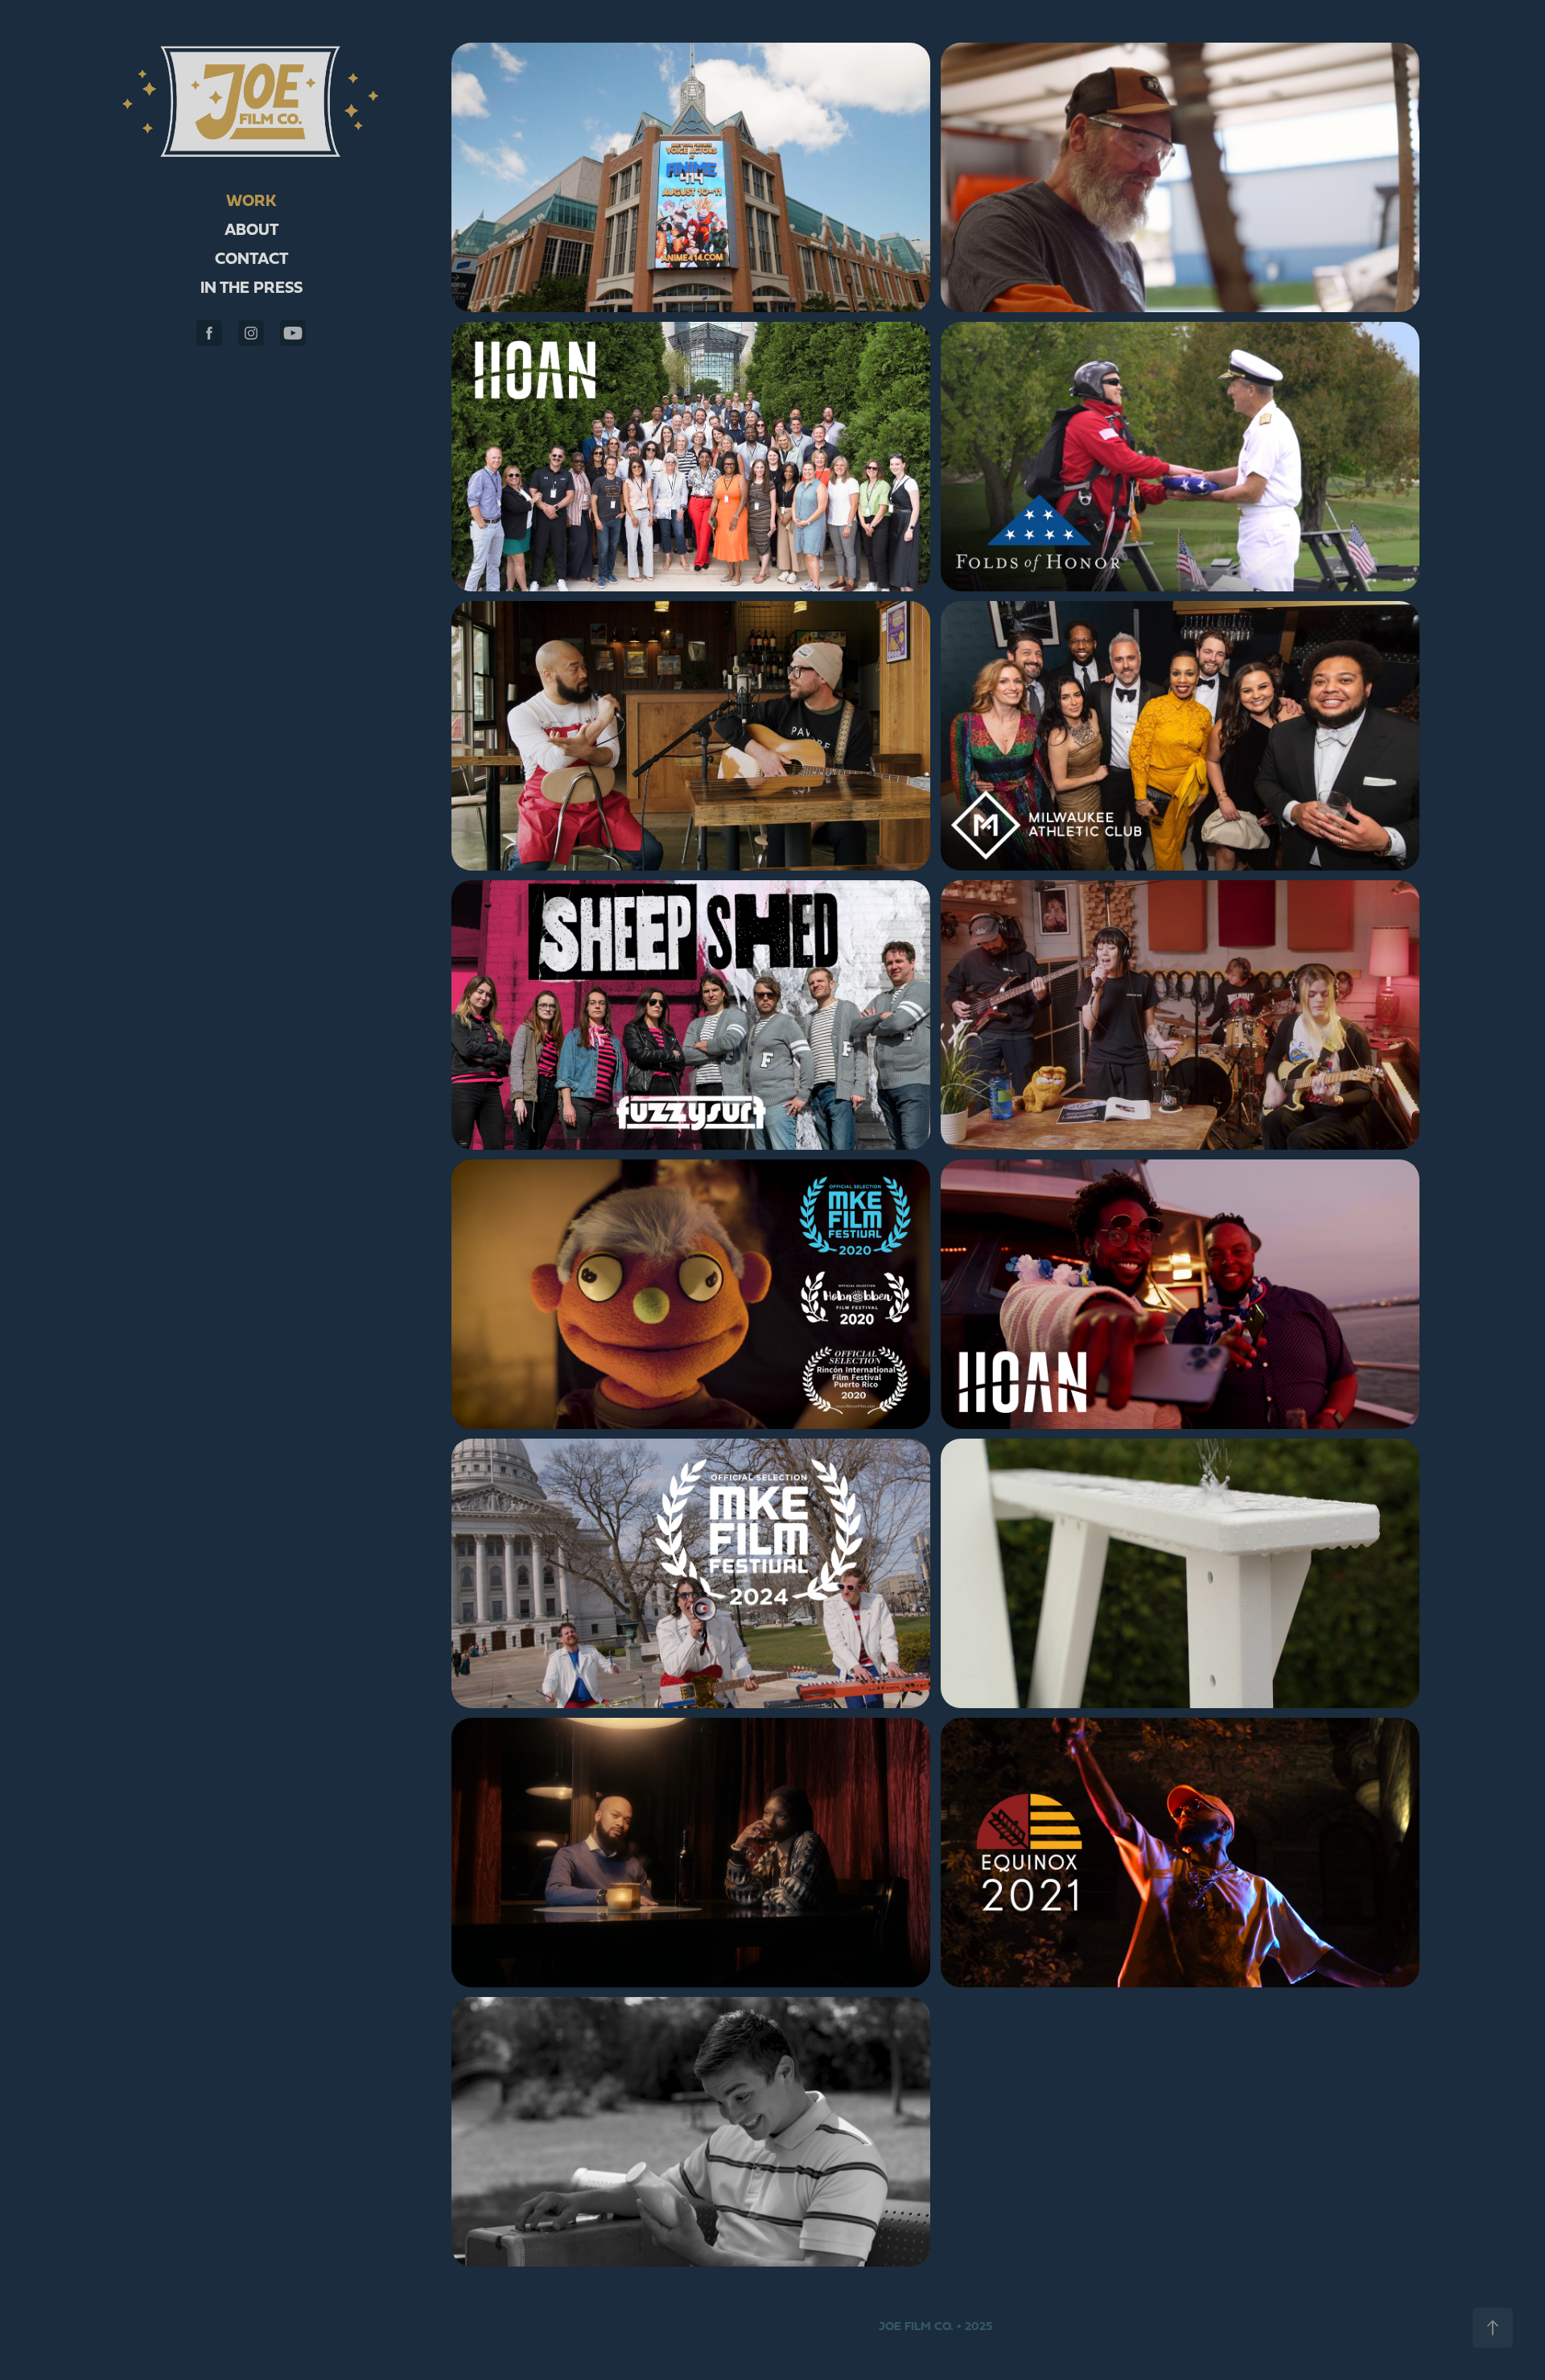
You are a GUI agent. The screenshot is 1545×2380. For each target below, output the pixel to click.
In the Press (251, 287)
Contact (251, 258)
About (251, 229)
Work (251, 200)
